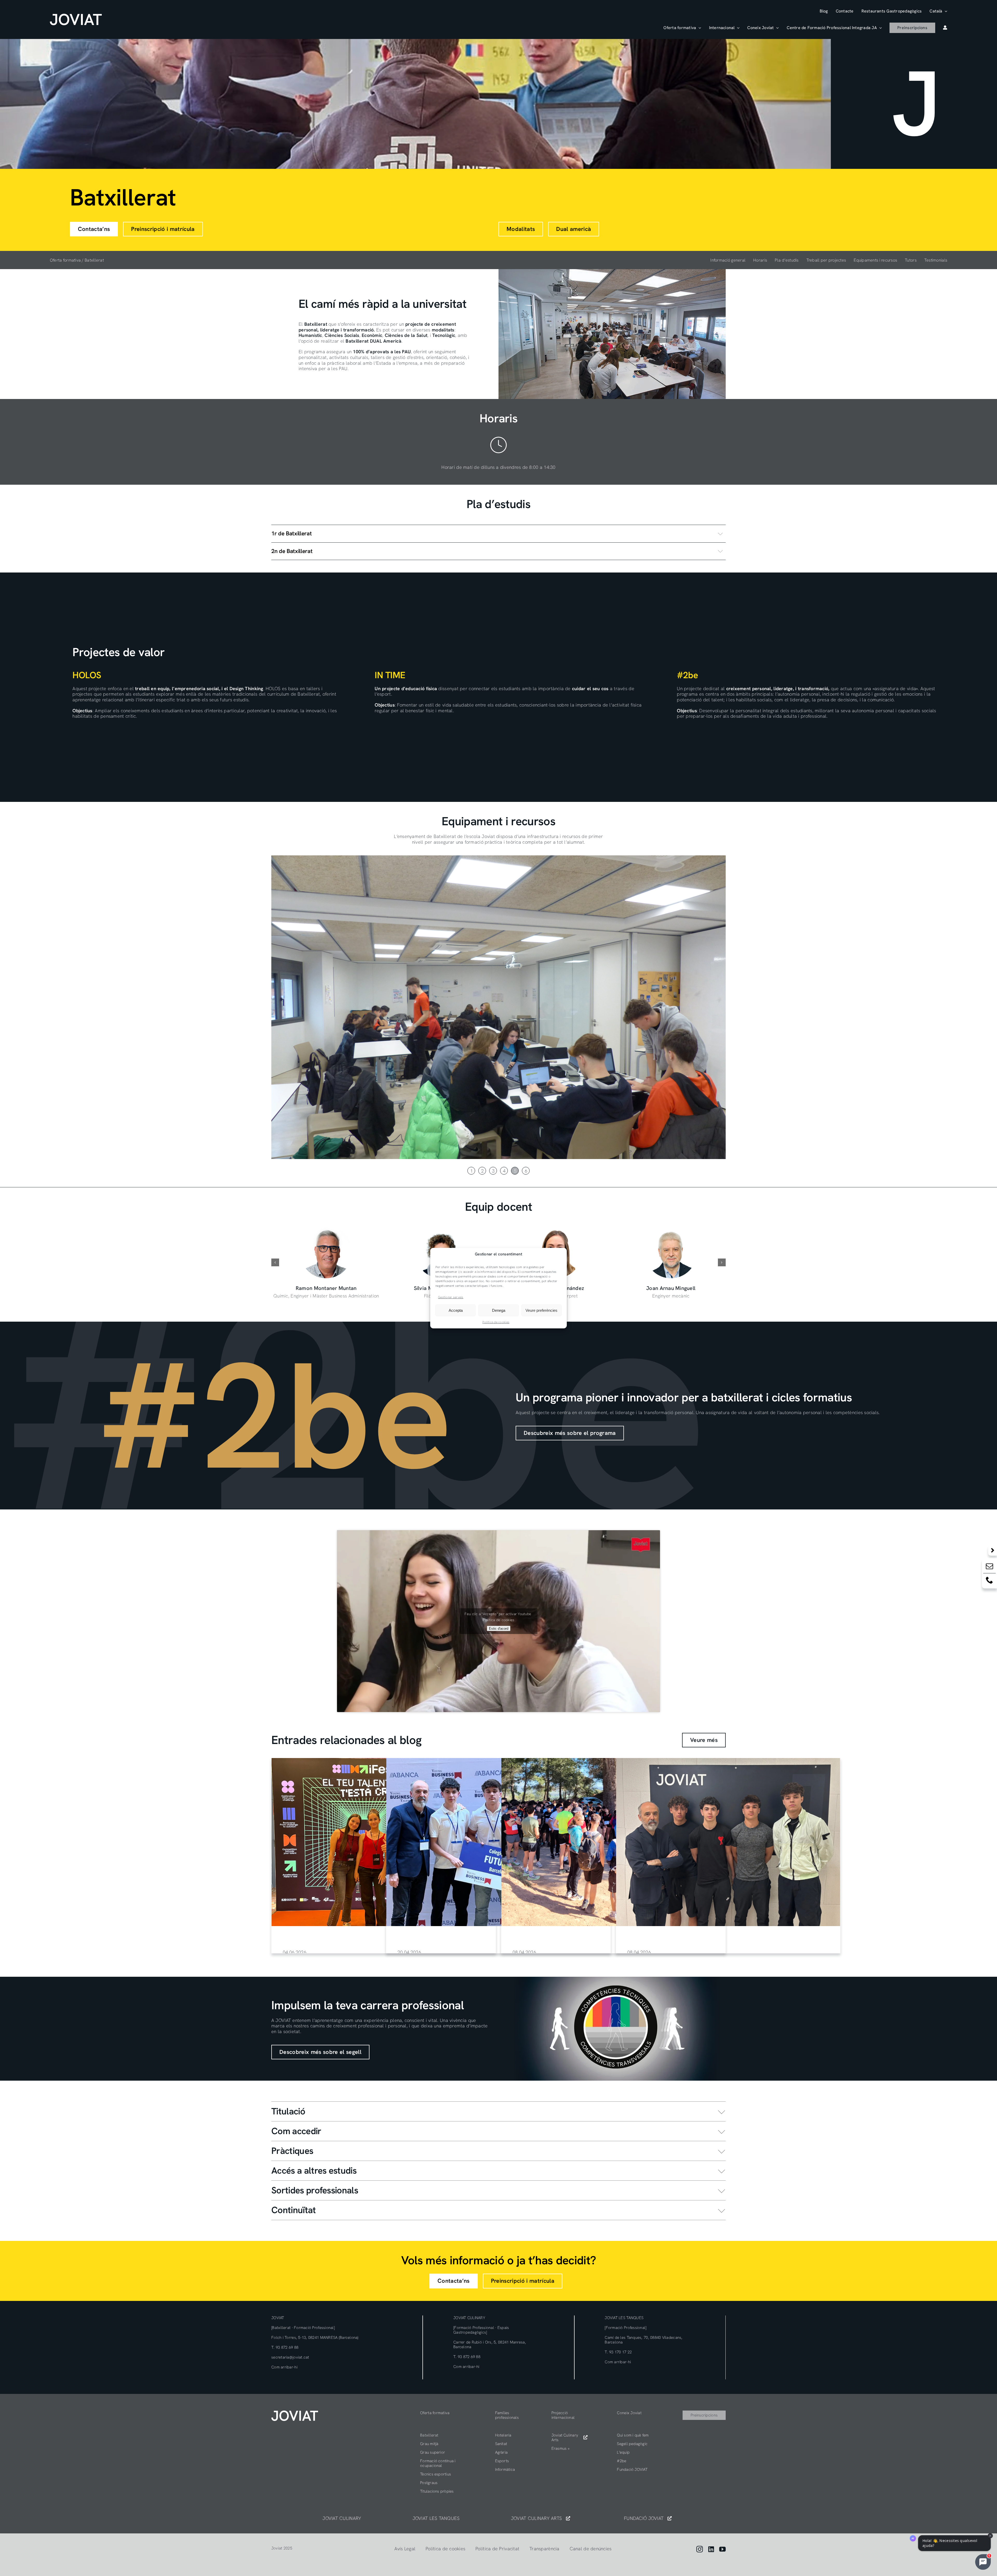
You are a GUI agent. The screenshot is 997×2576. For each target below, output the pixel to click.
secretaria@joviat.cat (290, 2357)
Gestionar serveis (451, 1297)
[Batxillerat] (384, 1842)
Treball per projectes (826, 260)
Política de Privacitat (497, 2549)
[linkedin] (711, 2549)
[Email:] (989, 1567)
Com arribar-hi (284, 2367)
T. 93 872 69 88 (285, 2347)
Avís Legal (405, 2549)
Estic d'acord (499, 1628)
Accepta (456, 1310)
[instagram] (700, 2549)
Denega (499, 1310)
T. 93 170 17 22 (618, 2352)
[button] (498, 534)
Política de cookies (496, 1322)
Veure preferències (541, 1310)
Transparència (544, 2549)
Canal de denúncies (591, 2549)
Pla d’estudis (787, 260)
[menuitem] (938, 11)
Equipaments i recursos (875, 260)
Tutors (911, 260)
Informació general (728, 260)
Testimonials (936, 260)
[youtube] (722, 2549)
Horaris (760, 260)
